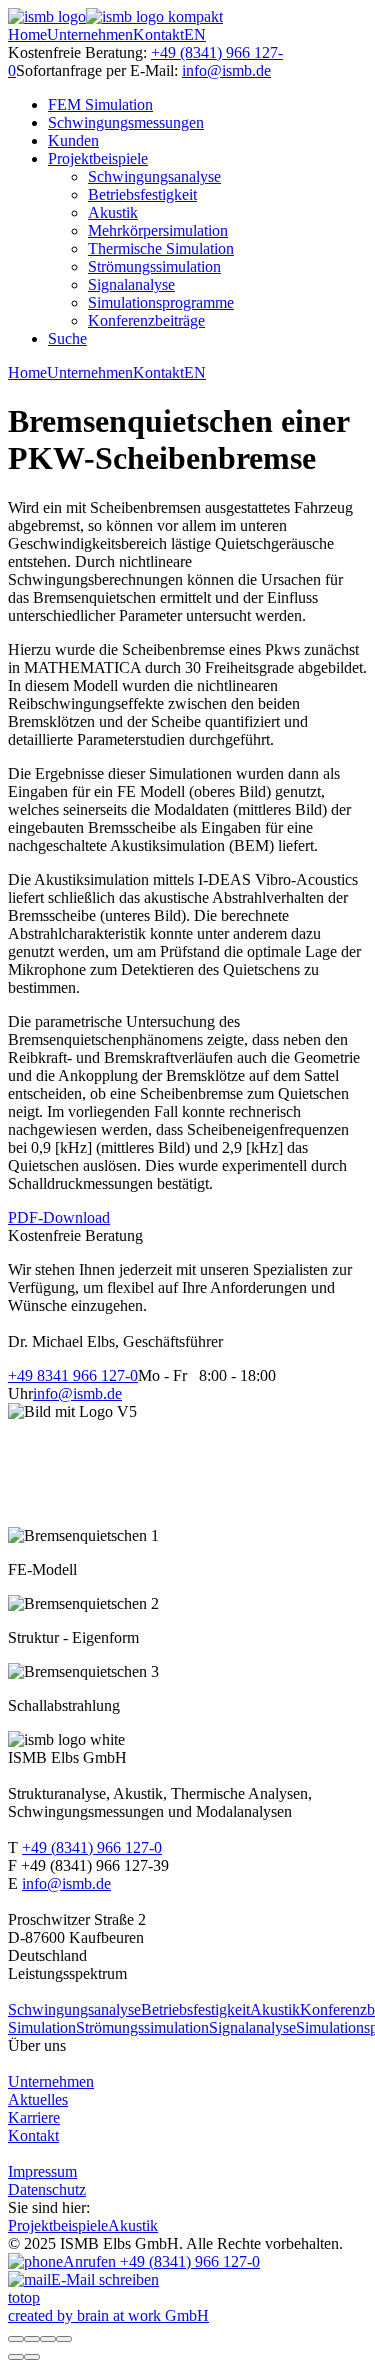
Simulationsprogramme (161, 302)
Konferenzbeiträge (146, 320)
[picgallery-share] (32, 2339)
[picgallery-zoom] (64, 2339)
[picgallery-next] (32, 2357)
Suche (67, 338)
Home (27, 34)
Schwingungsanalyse (154, 176)
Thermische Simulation (161, 248)
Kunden (73, 140)
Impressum (42, 2171)
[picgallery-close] (16, 2339)
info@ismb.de (226, 70)
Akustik (113, 212)
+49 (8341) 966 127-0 (92, 1847)
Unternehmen (90, 34)
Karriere (34, 2117)
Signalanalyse (131, 284)
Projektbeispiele (98, 158)
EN (195, 34)
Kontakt (158, 34)
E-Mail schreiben (105, 2279)
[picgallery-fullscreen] (48, 2339)
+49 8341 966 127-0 (73, 1375)
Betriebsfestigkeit (142, 194)
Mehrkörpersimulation (158, 230)
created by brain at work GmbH (108, 2315)
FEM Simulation (100, 104)
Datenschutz (47, 2189)
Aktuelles (38, 2099)
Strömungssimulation (154, 266)
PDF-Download (59, 1217)
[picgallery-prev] (16, 2357)
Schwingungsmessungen (126, 122)
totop (24, 2297)
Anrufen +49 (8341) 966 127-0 (161, 2261)
